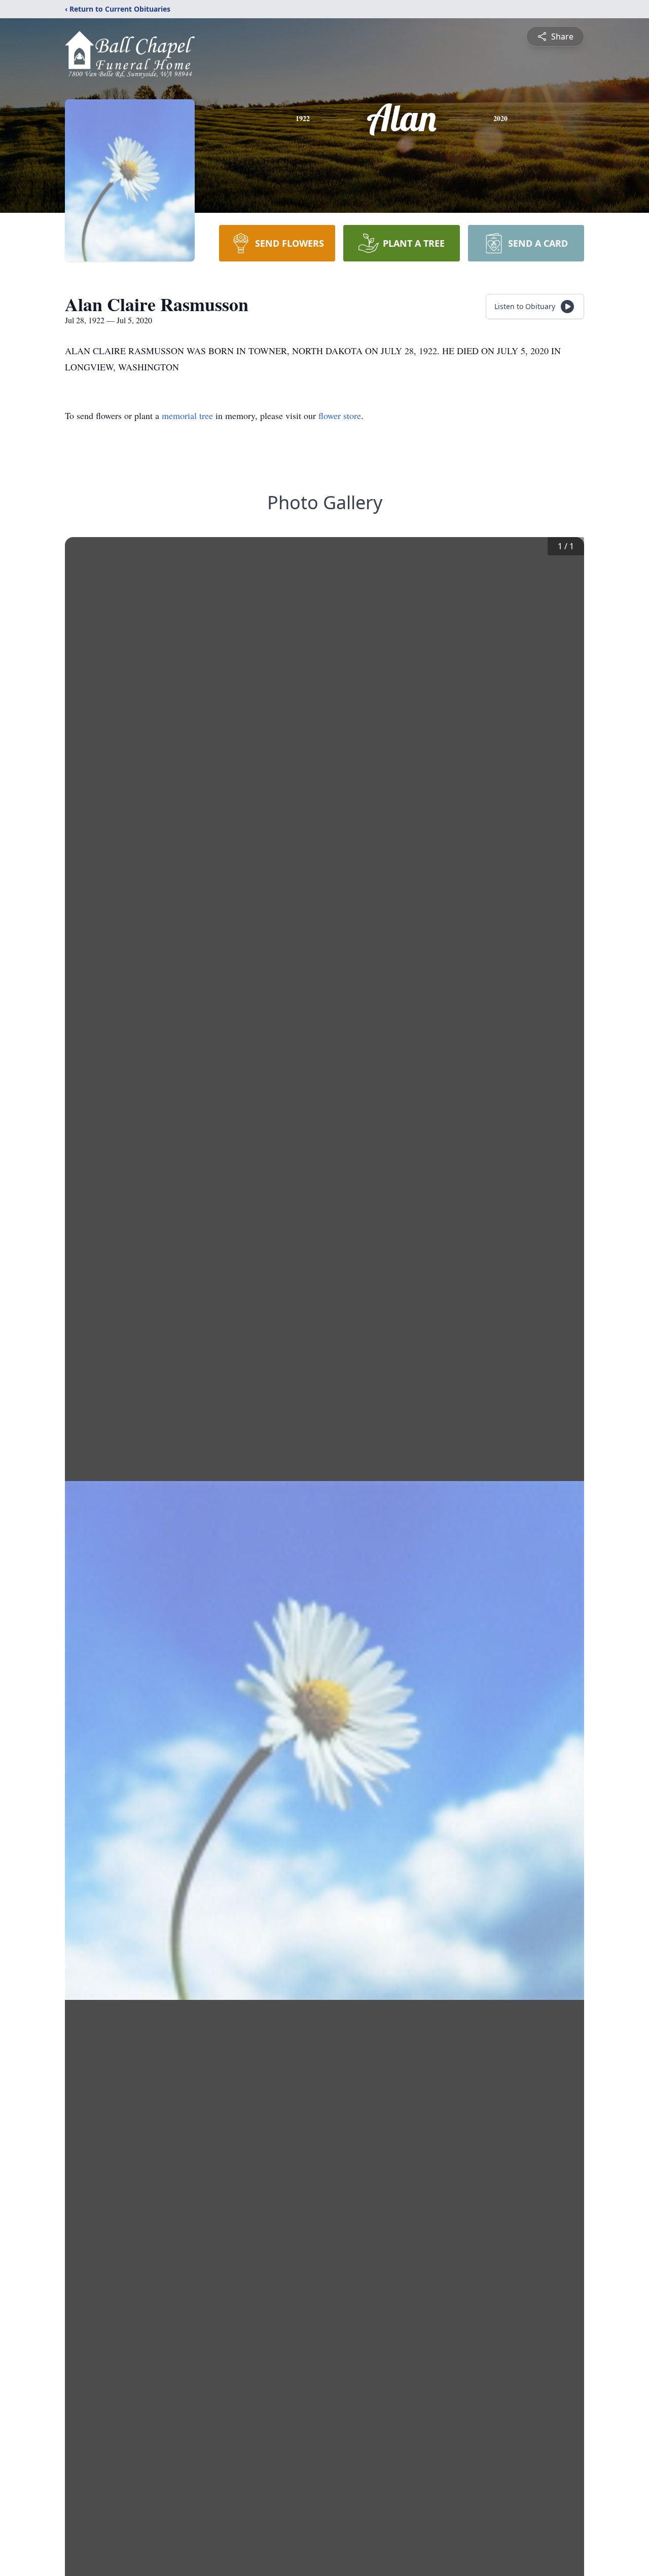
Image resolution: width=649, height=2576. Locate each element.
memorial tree (187, 415)
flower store (340, 415)
